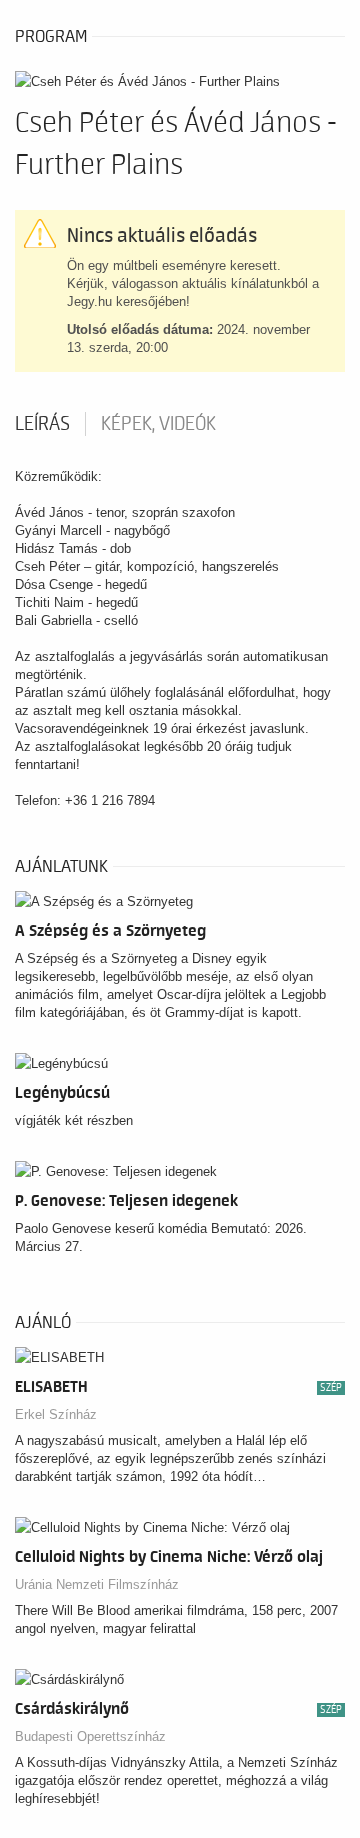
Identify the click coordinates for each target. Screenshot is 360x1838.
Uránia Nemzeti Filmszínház (97, 1584)
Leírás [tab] (42, 424)
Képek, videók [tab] (158, 424)
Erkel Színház (56, 1414)
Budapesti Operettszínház (90, 1736)
